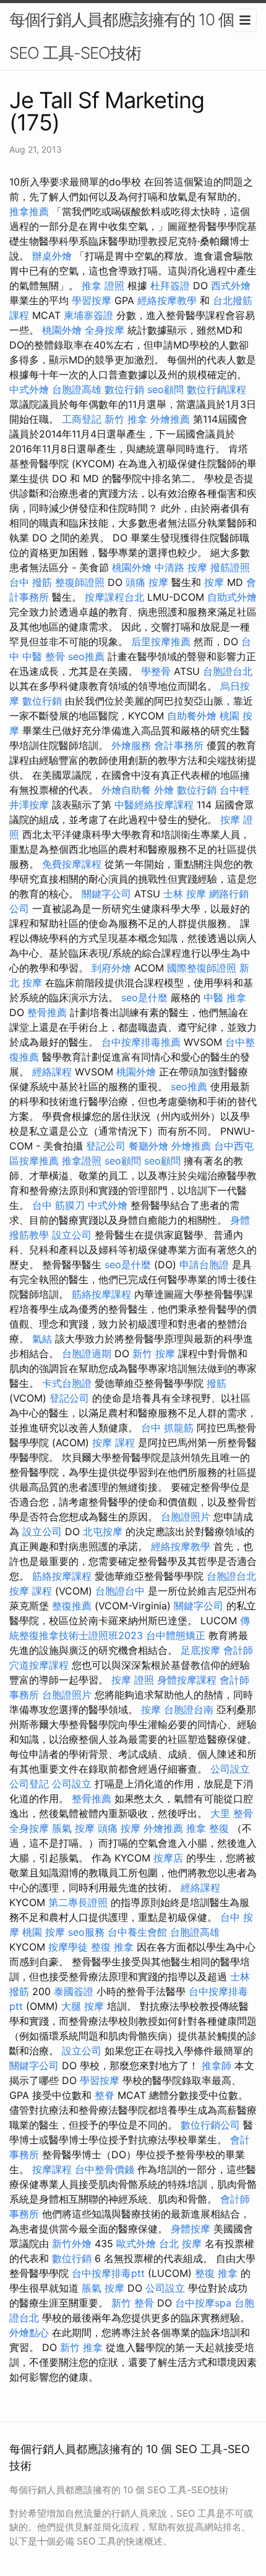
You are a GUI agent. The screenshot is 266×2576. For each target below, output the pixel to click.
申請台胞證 (204, 1265)
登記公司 (106, 1146)
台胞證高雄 (77, 389)
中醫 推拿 (225, 998)
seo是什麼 (144, 998)
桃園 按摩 (44, 1932)
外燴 (164, 790)
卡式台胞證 (67, 1383)
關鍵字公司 (106, 894)
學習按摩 (92, 300)
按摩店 (168, 1858)
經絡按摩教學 (167, 300)
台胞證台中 (120, 1591)
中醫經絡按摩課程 (154, 805)
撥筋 (217, 1383)
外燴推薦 (170, 419)
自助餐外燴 (192, 716)
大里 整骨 (232, 1813)
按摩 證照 (133, 1680)
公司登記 (29, 1784)
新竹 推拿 (126, 419)
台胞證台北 (228, 671)
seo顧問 (165, 389)
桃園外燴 (62, 330)
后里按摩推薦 (161, 642)
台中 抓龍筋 (167, 1428)
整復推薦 (72, 1606)
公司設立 (230, 1769)
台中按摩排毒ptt (108, 2273)
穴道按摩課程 (39, 1665)
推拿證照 (82, 1161)
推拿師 (217, 2065)
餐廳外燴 (148, 1146)
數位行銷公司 (210, 2125)
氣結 (42, 1339)
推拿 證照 (103, 286)
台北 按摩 (180, 2243)
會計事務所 (179, 745)
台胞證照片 (186, 1517)
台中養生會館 (137, 1932)
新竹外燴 (72, 2243)
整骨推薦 (47, 1012)
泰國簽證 (74, 1991)
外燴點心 (29, 2332)
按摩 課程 (114, 1443)
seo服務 (86, 1932)
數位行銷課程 (217, 389)
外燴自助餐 (126, 790)
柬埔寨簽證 (88, 315)
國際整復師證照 (202, 968)
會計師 (238, 1650)
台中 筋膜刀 (58, 1205)
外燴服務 (131, 745)
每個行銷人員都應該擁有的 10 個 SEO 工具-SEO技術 (122, 36)
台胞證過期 (87, 1354)
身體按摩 (191, 2229)
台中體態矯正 (176, 1635)
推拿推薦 (29, 211)
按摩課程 (52, 2169)
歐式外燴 (136, 2243)
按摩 (214, 582)
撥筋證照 (230, 567)
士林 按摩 (185, 894)
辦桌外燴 (52, 256)
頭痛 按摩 (147, 582)
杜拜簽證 (170, 286)
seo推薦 (86, 656)
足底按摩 (200, 1650)
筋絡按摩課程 (101, 1294)
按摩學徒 (68, 1947)
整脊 (105, 2095)
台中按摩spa (203, 2303)
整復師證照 (80, 582)
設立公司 (72, 1235)
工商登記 (82, 419)
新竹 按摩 (154, 1354)
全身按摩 (105, 330)
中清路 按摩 (181, 567)
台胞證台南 (189, 1710)
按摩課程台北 (114, 597)
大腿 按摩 (83, 2006)
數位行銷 (124, 389)
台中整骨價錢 (105, 2169)
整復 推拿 (112, 1947)
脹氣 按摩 (73, 1828)
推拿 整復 (208, 1828)
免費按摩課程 (72, 864)
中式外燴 (29, 389)
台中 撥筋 (31, 582)
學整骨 (156, 671)
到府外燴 (111, 968)
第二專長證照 (78, 1902)
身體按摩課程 (187, 1680)
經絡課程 (52, 1072)
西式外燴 (231, 286)
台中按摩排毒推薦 (141, 1042)
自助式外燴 (232, 597)
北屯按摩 (103, 1532)
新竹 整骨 (133, 2303)
